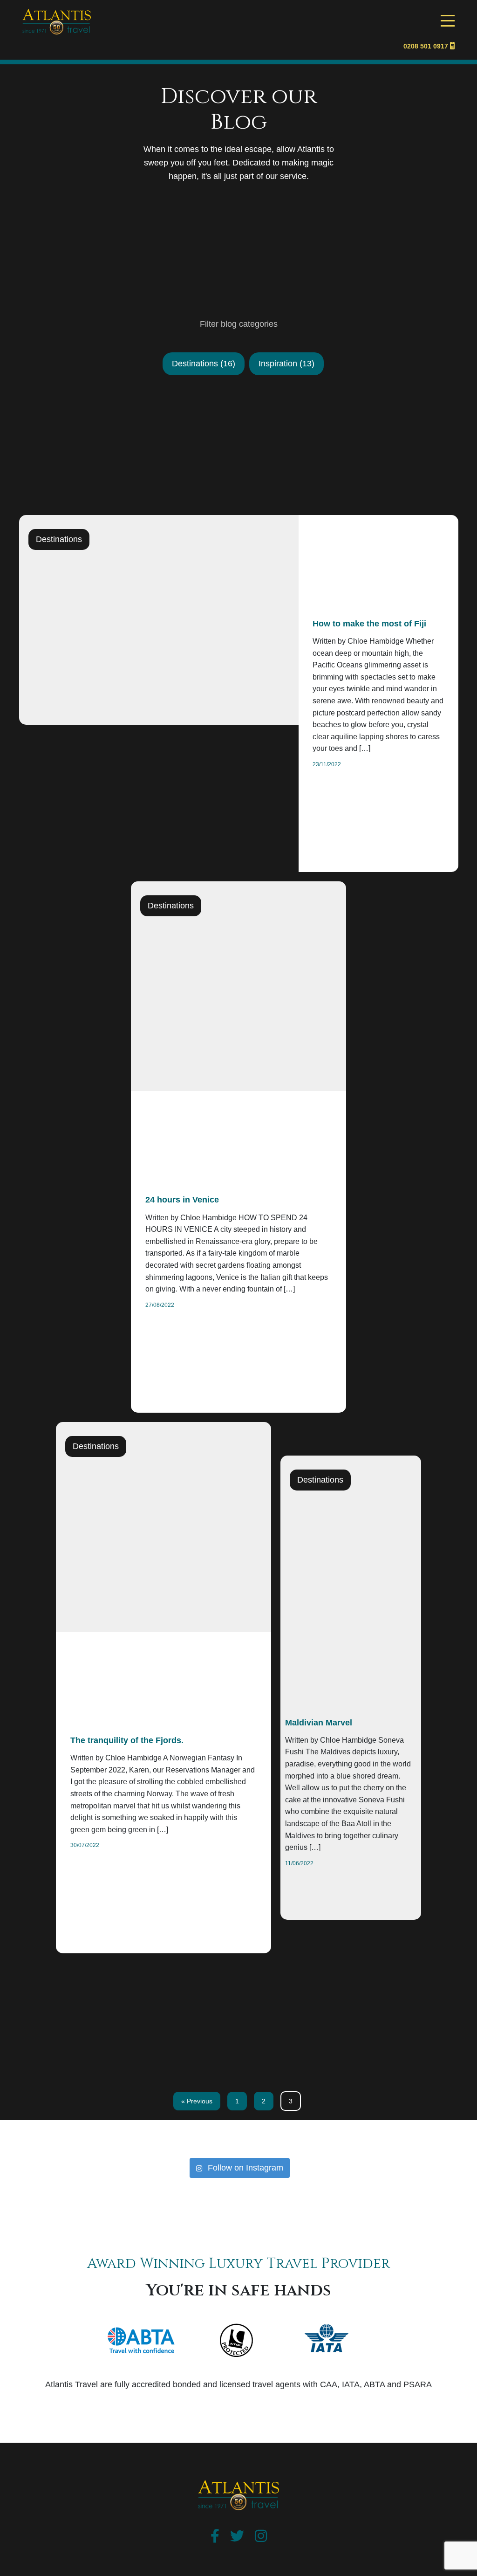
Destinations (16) (204, 364)
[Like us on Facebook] (215, 2538)
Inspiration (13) (286, 364)
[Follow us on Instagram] (261, 2538)
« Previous (197, 2101)
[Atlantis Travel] (57, 14)
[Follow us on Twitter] (237, 2538)
